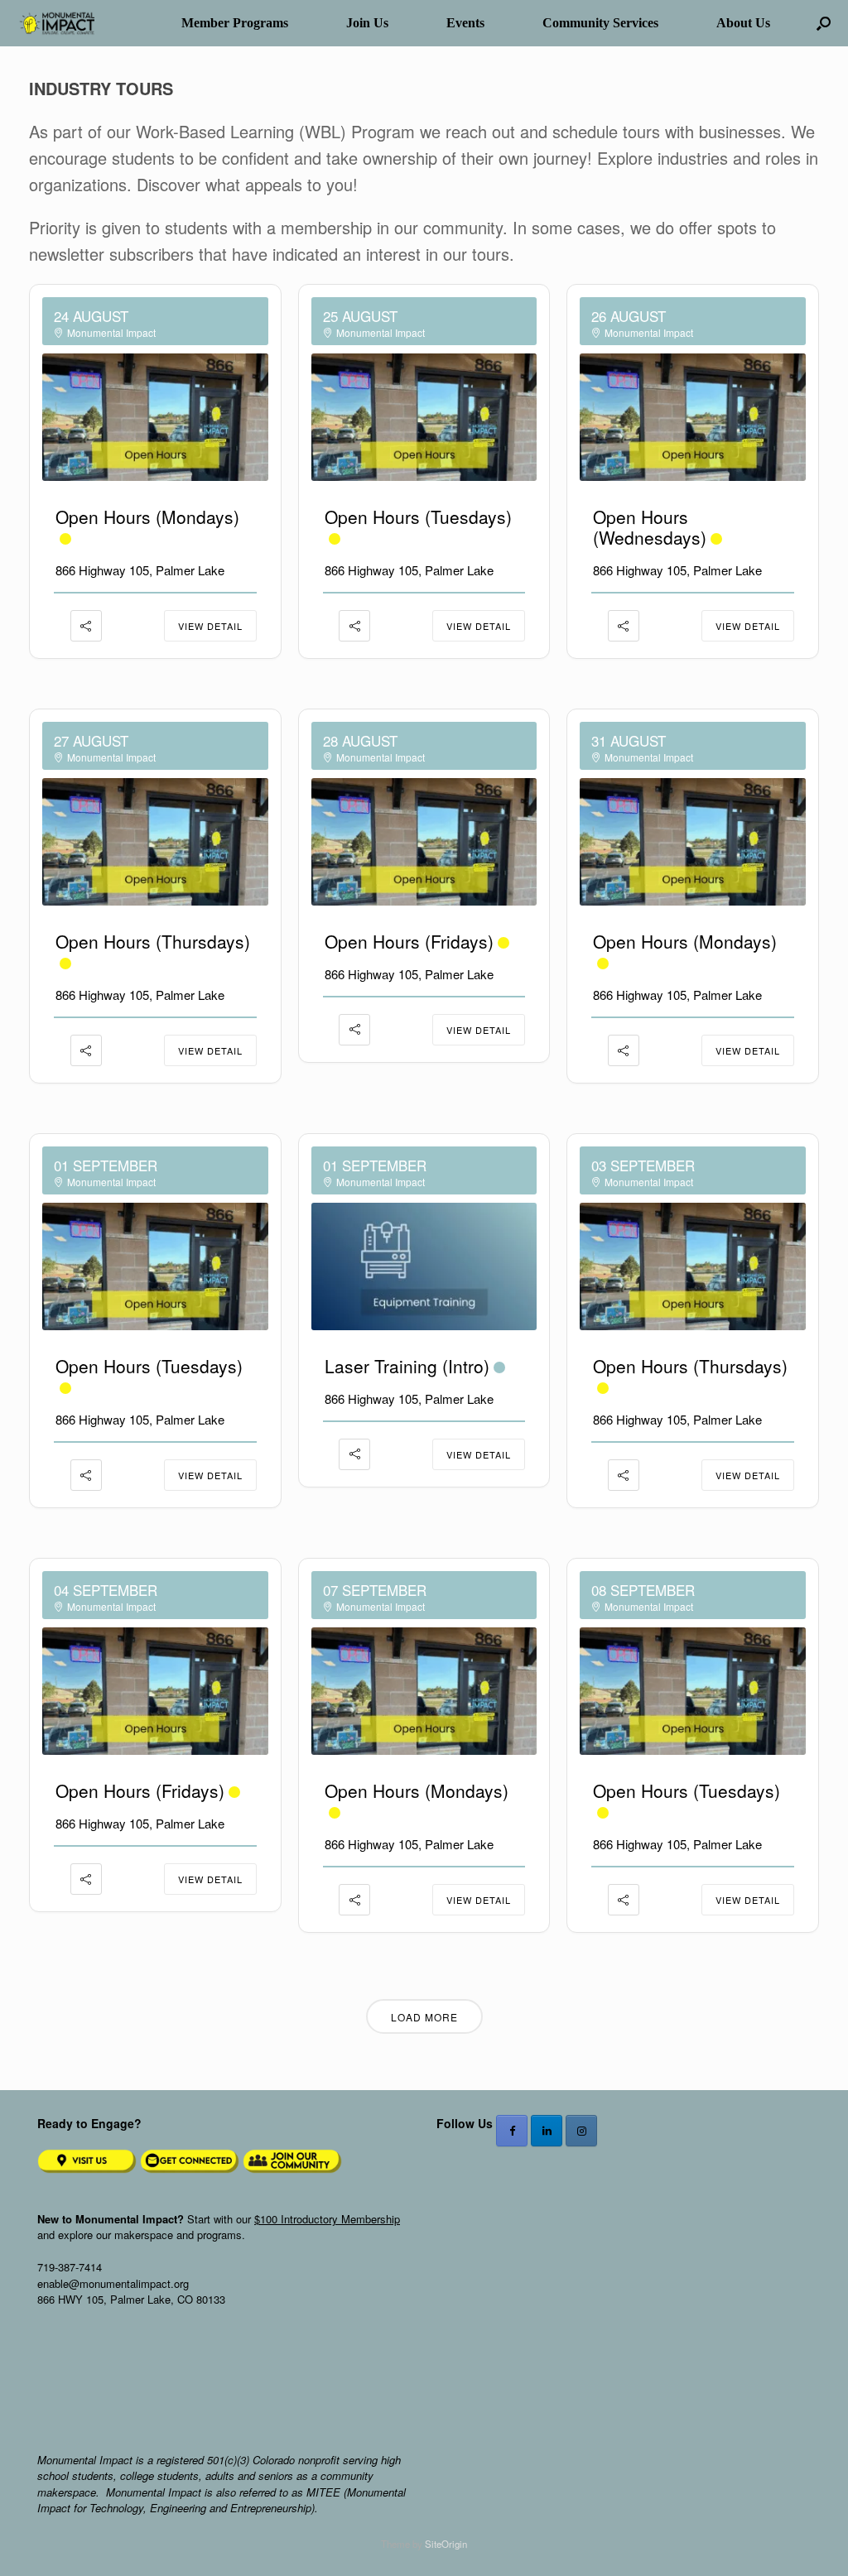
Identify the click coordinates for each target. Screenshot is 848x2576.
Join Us (367, 23)
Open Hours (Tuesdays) (418, 517)
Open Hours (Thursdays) (153, 941)
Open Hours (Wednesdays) (650, 527)
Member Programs (235, 23)
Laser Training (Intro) (407, 1366)
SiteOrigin (446, 2544)
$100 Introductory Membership (327, 2219)
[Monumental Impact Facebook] (512, 2131)
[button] (824, 23)
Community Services (600, 23)
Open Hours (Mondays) (147, 517)
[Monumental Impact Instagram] (581, 2131)
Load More (424, 2017)
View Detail (210, 626)
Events (465, 23)
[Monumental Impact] (55, 24)
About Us (743, 23)
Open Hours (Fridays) (409, 941)
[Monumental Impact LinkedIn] (547, 2131)
